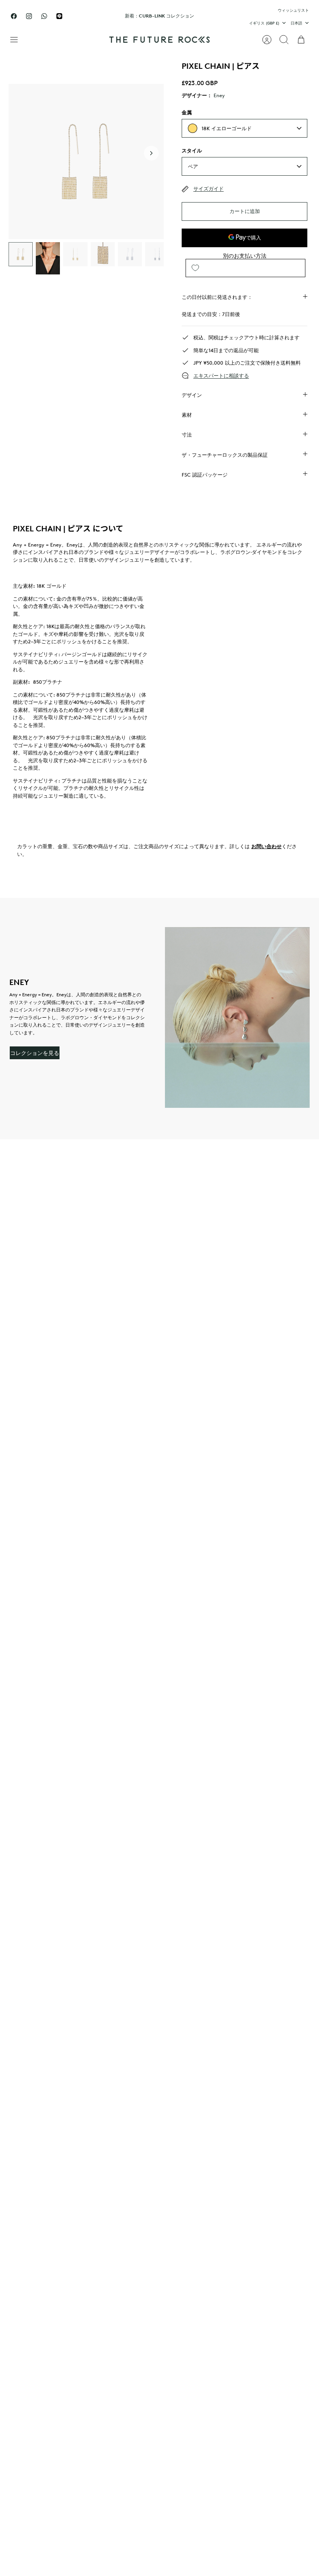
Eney (219, 95)
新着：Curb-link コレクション (159, 16)
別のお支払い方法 (245, 256)
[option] (86, 162)
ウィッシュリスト (293, 10)
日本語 (296, 23)
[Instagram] (29, 16)
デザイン (192, 395)
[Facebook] (14, 16)
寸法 (187, 435)
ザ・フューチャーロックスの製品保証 (225, 455)
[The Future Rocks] (159, 40)
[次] (221, 16)
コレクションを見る (35, 1053)
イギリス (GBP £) (264, 23)
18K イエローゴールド (227, 128)
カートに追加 (245, 211)
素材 (187, 415)
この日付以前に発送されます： (217, 297)
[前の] (98, 16)
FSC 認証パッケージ (205, 475)
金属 (187, 112)
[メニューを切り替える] (18, 40)
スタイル (192, 150)
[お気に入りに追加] (195, 268)
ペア (193, 166)
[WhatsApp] (44, 16)
